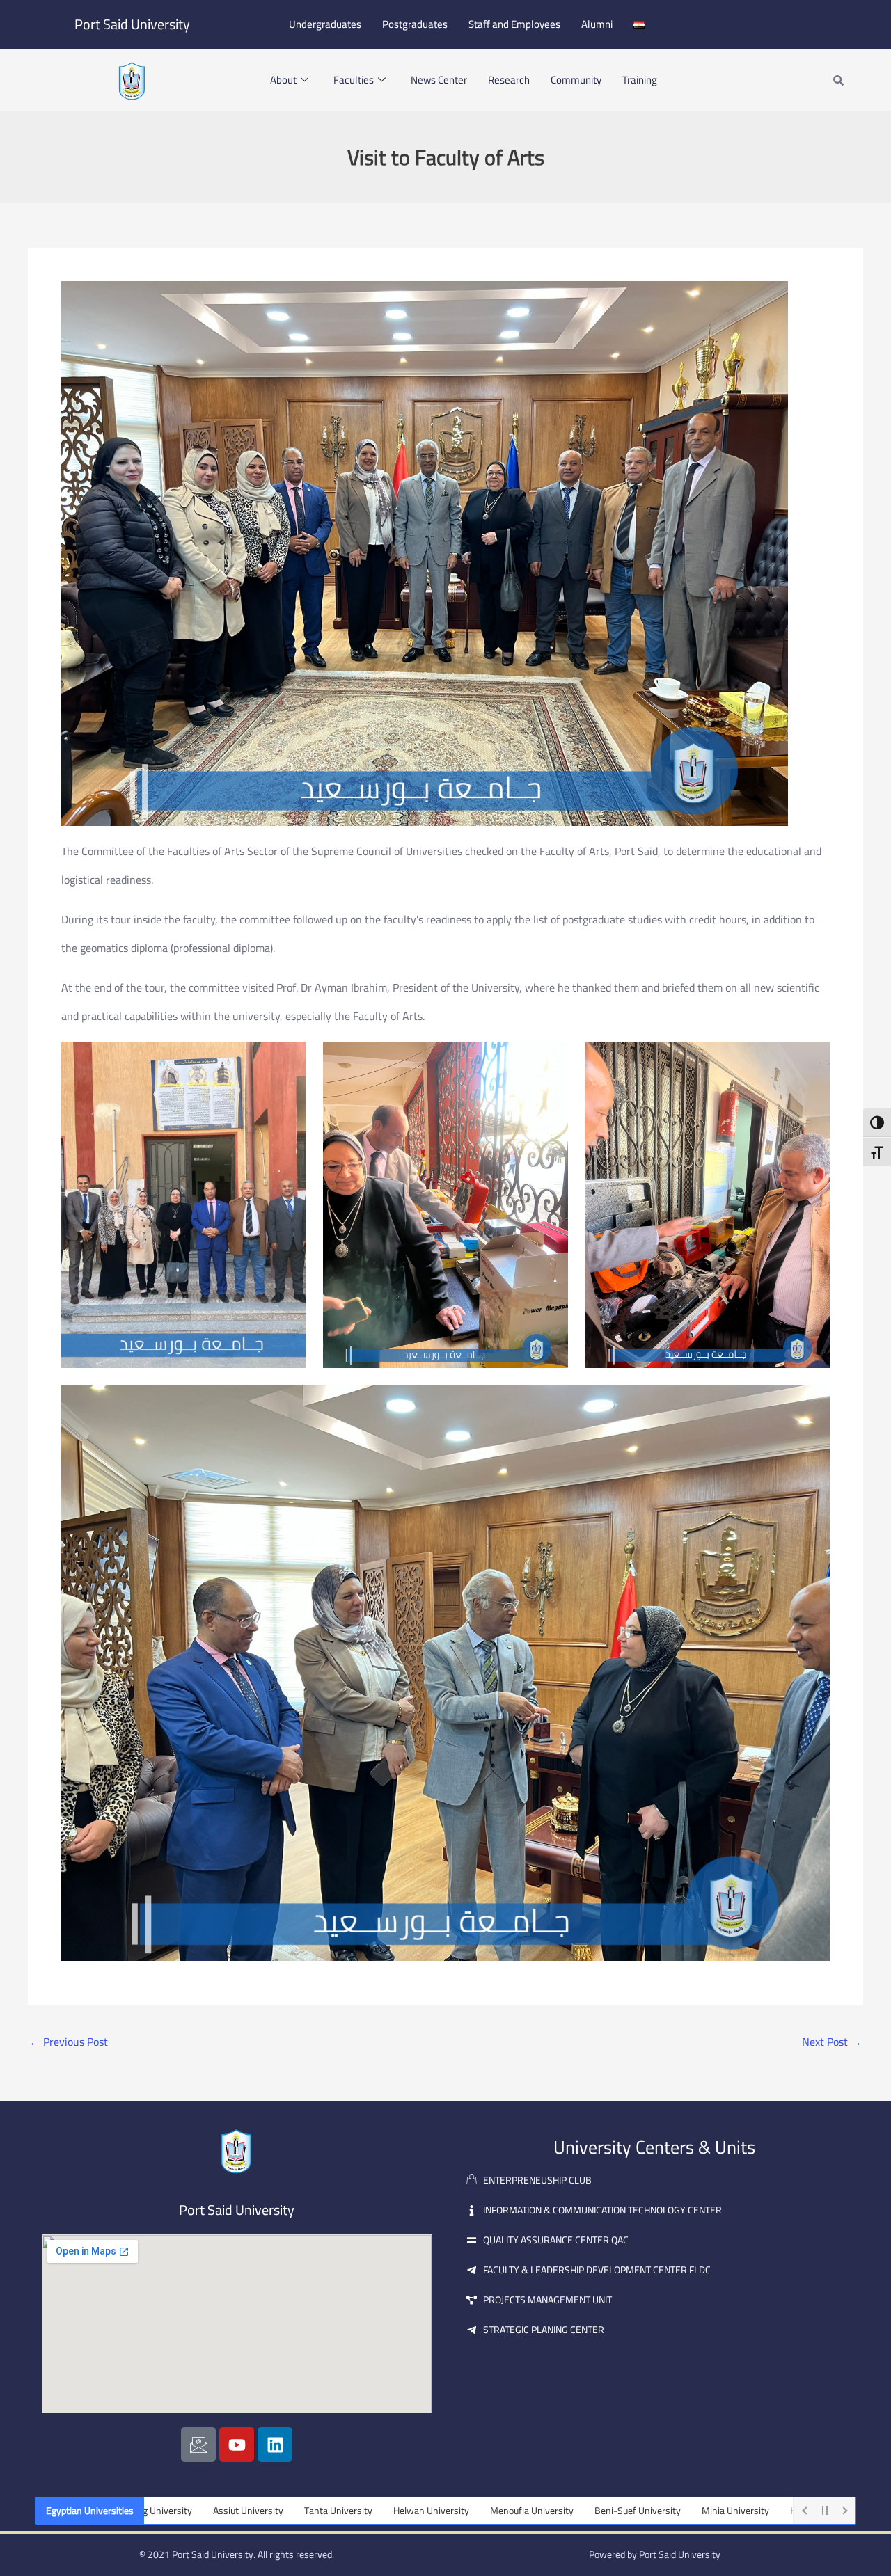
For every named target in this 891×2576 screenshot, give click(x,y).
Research (509, 80)
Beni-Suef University (511, 2511)
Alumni (597, 24)
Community (576, 80)
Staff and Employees (514, 24)
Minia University (609, 2511)
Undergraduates (325, 24)
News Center (439, 80)
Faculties (354, 80)
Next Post (832, 2042)
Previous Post (69, 2042)
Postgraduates (415, 24)
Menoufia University (405, 2511)
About (283, 80)
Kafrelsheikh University (712, 2511)
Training (640, 80)
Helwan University (305, 2511)
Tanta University (212, 2511)
